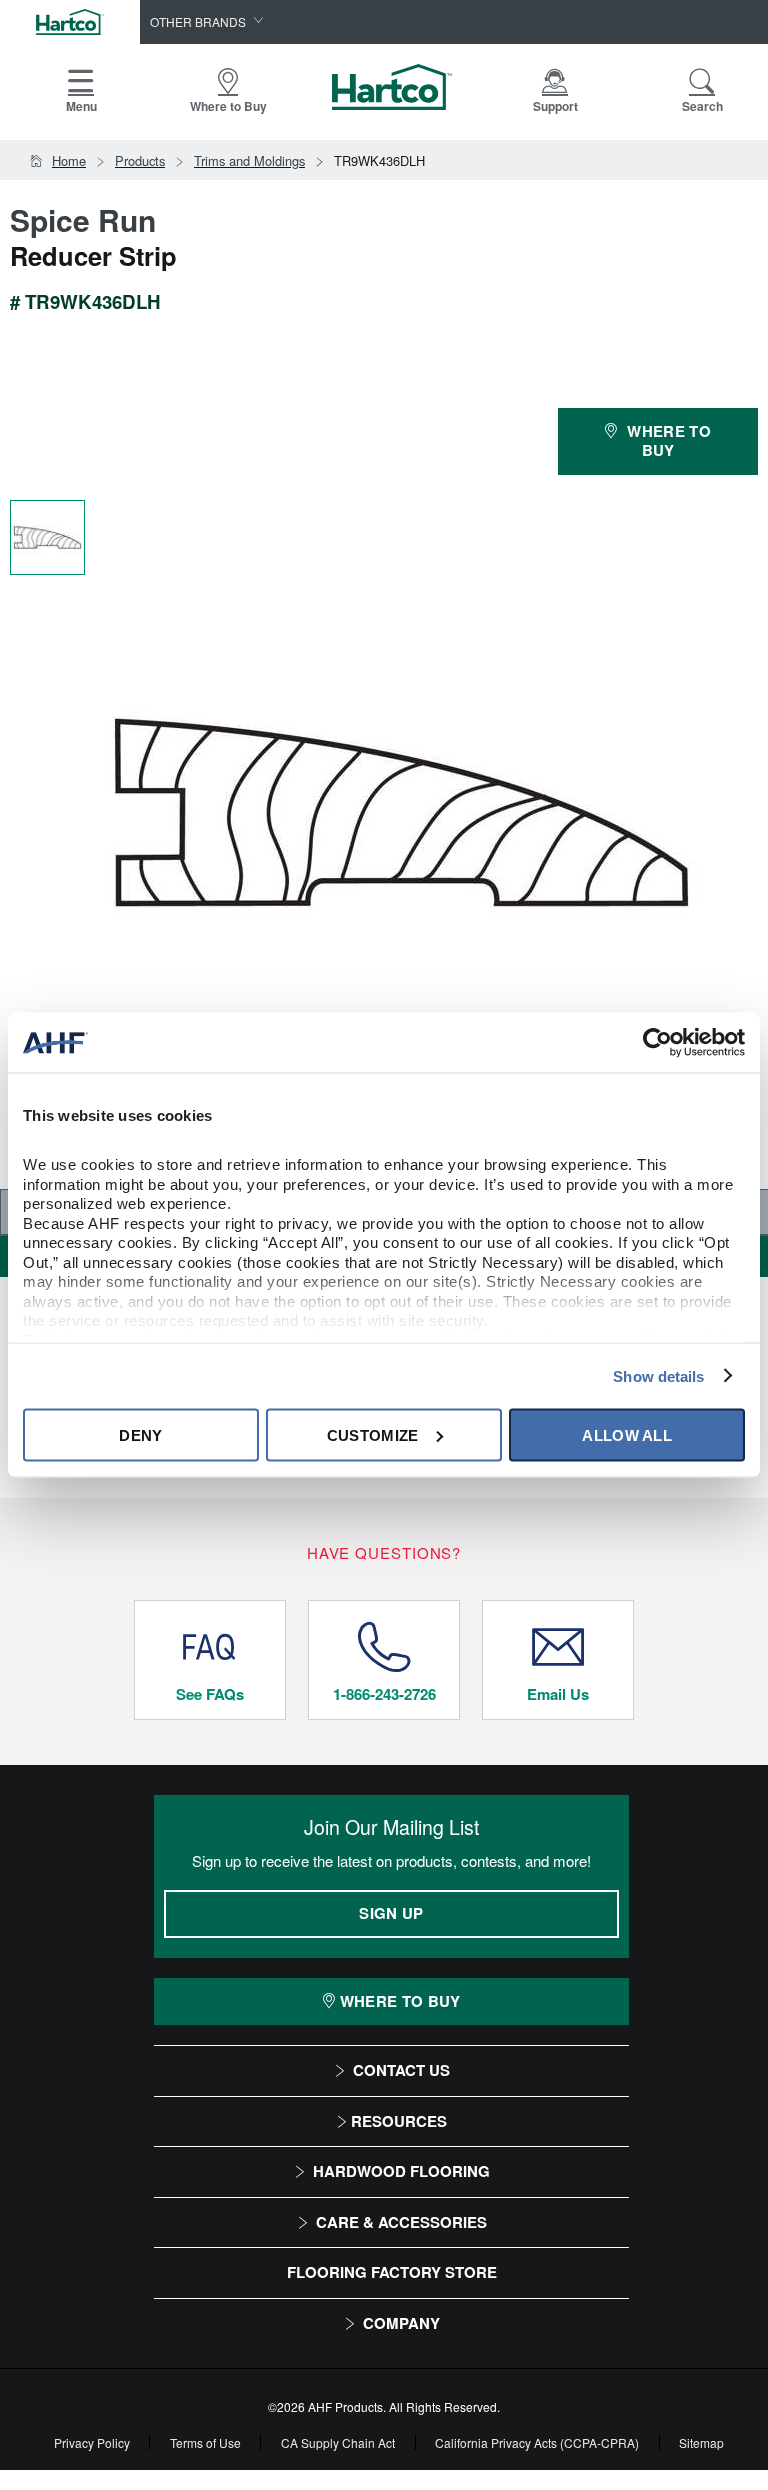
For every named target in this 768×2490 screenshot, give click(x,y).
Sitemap (701, 2443)
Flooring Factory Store (392, 2272)
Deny (140, 1434)
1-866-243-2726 (384, 1694)
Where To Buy (400, 2001)
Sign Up (391, 1913)
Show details (658, 1375)
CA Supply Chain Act (338, 2443)
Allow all (627, 1434)
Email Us (558, 1694)
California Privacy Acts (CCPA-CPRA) (537, 2443)
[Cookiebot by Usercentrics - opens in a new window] (657, 1043)
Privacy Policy (92, 2443)
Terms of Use (205, 2443)
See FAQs (210, 1694)
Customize (373, 1434)
